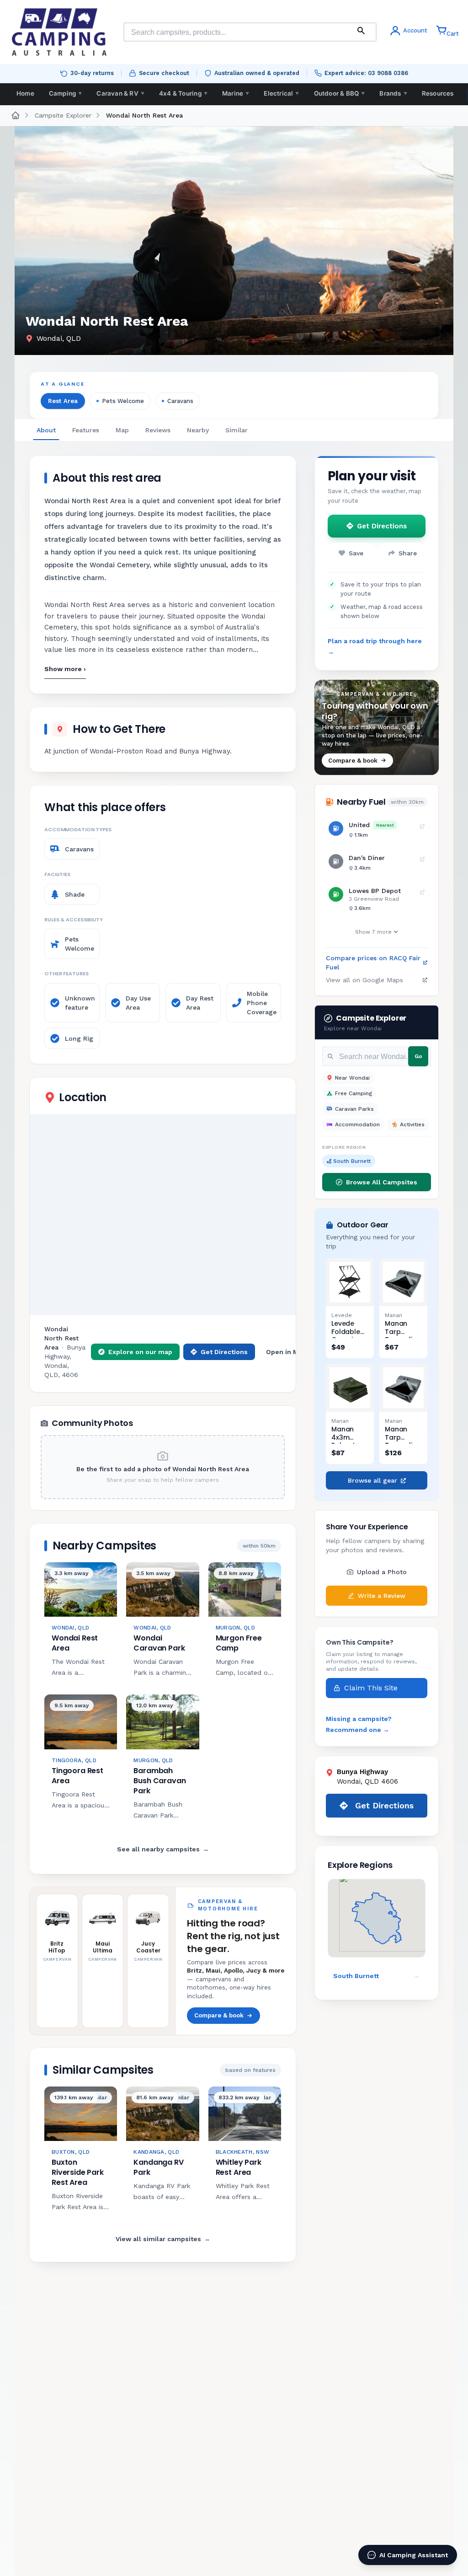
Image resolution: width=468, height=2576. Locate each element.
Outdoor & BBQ (340, 93)
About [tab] (46, 430)
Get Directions (224, 1352)
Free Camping (354, 1093)
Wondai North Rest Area (144, 115)
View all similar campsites (163, 2239)
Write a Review (382, 1596)
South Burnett (352, 1161)
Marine (236, 93)
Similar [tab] (237, 430)
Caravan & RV (120, 93)
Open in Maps (288, 1352)
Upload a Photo (382, 1572)
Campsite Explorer (63, 115)
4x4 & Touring (183, 93)
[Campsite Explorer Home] (16, 115)
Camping (66, 93)
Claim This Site (371, 1688)
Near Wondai (352, 1078)
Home (25, 93)
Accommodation (357, 1124)
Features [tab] (86, 430)
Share (408, 553)
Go (418, 1056)
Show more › (65, 669)
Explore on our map (140, 1352)
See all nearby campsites (163, 1849)
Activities (412, 1124)
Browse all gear (372, 1480)
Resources (438, 93)
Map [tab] (122, 430)
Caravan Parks (354, 1109)
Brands (393, 93)
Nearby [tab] (198, 430)
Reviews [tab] (158, 430)
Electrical (281, 93)
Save (356, 553)
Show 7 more (373, 932)
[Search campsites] (361, 32)
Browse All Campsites (382, 1182)
